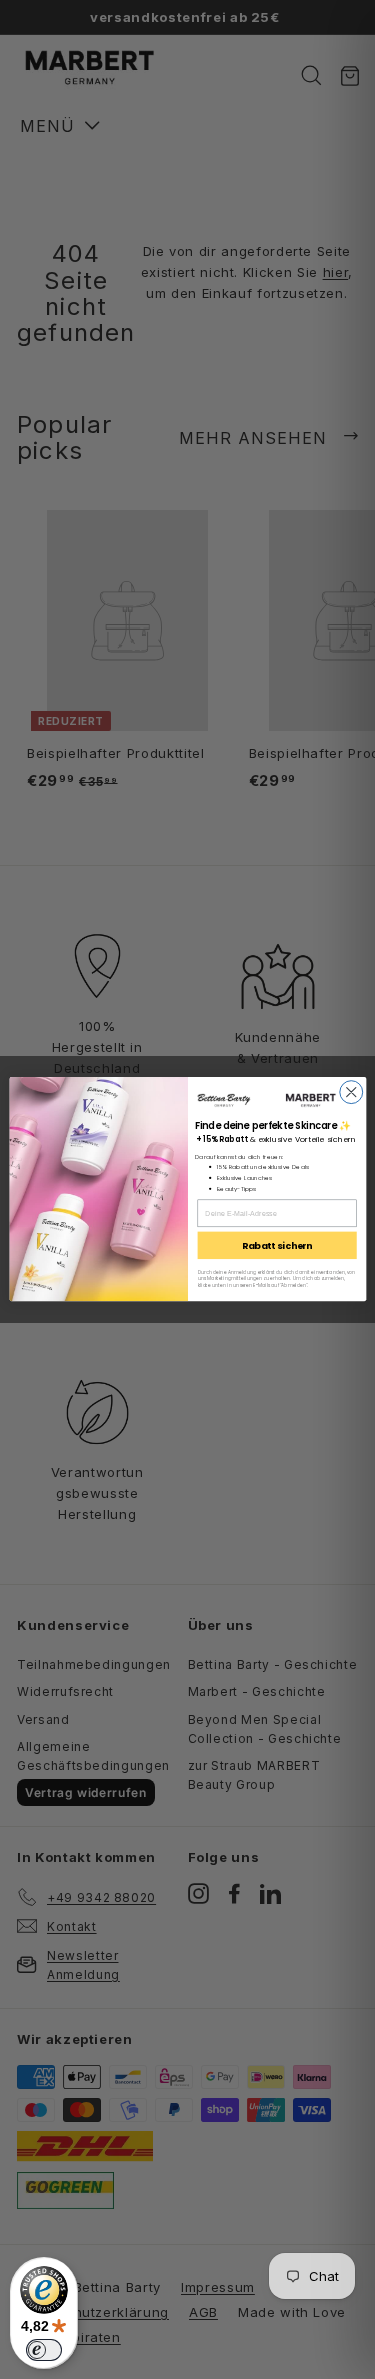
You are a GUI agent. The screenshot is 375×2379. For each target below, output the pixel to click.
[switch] (44, 2350)
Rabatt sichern (276, 1245)
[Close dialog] (350, 1092)
